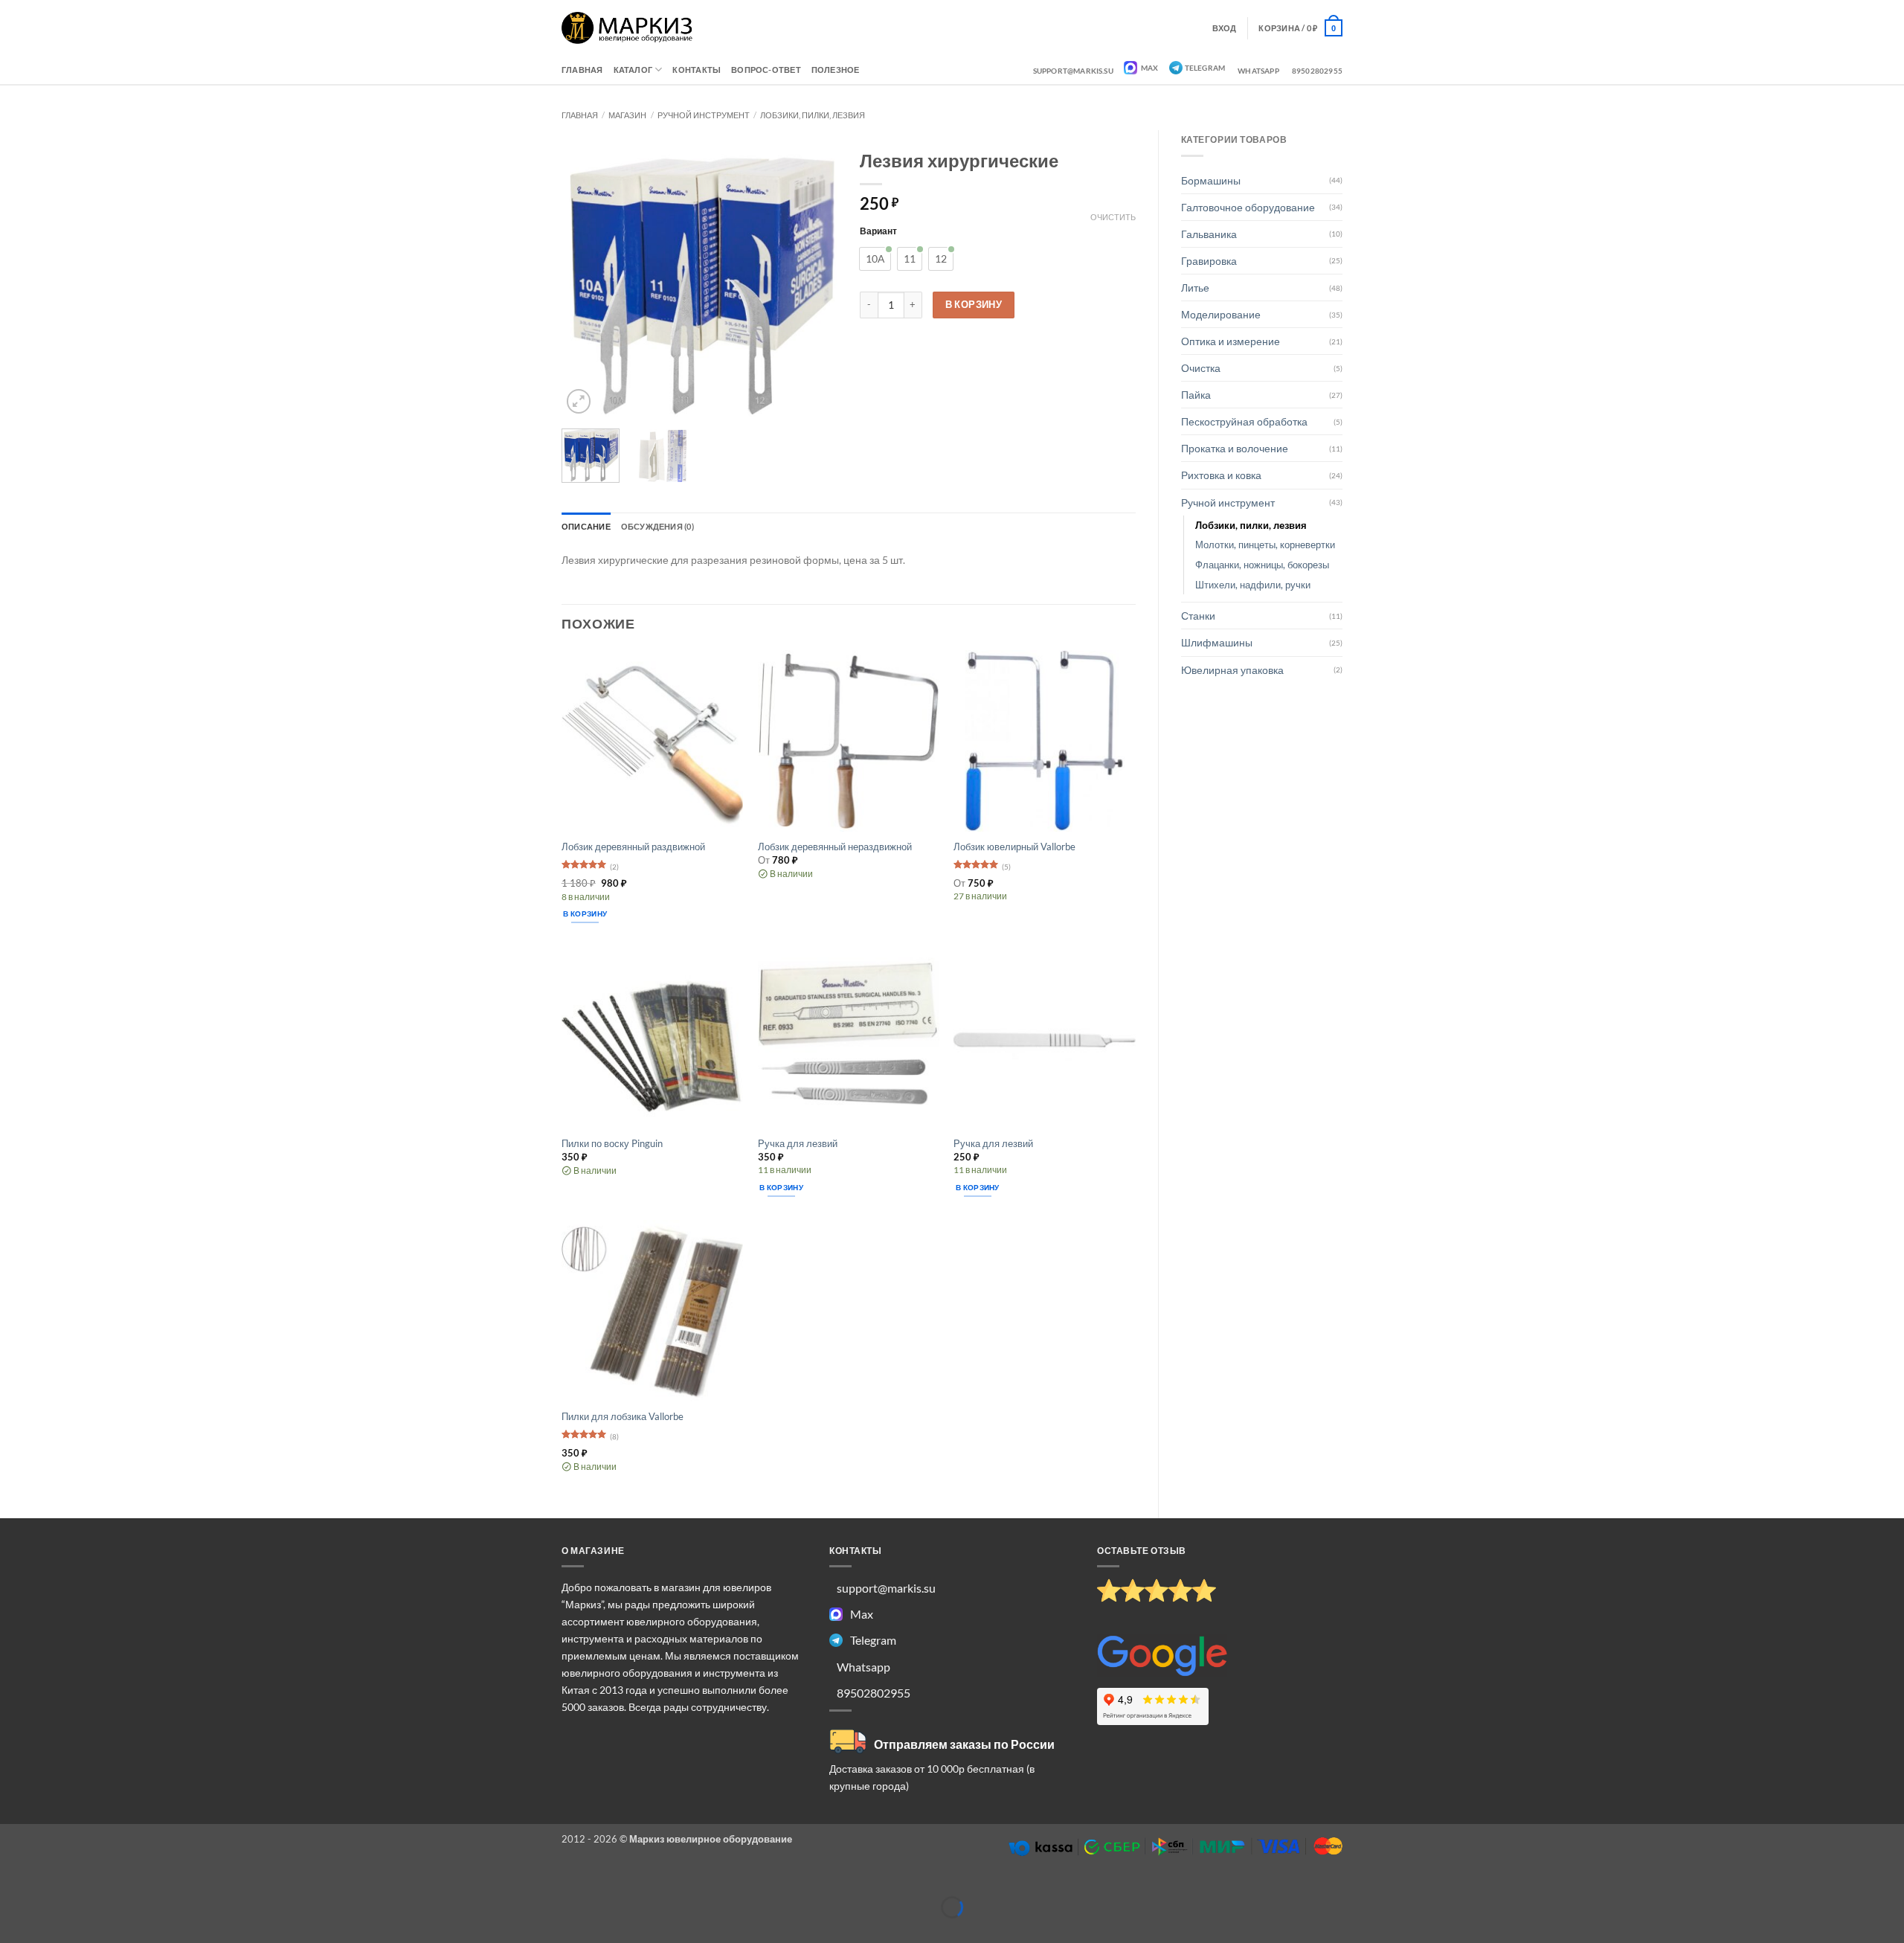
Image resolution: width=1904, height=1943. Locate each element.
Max (1149, 68)
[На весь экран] (49, 1884)
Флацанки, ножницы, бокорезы (1262, 565)
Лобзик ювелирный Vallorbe (1014, 847)
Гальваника (1209, 234)
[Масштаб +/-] (12, 1884)
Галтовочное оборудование (1248, 207)
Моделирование (1221, 314)
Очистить (1113, 217)
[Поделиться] (85, 1884)
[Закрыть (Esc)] (122, 1884)
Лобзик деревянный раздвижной (633, 847)
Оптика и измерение (1231, 341)
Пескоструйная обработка (1244, 421)
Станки (1198, 616)
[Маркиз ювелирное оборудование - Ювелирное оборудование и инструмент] (627, 28)
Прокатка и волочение (1235, 448)
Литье (1195, 288)
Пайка (1196, 395)
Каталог (633, 70)
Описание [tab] (586, 526)
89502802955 (1317, 71)
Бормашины (1211, 180)
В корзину (974, 304)
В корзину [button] (585, 913)
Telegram (1205, 68)
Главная (582, 70)
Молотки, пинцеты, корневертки (1265, 545)
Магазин (627, 115)
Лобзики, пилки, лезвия (813, 115)
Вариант (878, 231)
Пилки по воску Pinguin (612, 1143)
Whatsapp (1258, 71)
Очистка (1201, 368)
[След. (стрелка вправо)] (49, 1930)
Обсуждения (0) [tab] (657, 526)
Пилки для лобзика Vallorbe (623, 1416)
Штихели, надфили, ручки (1253, 585)
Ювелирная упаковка (1232, 670)
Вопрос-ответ (766, 70)
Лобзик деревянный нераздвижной (835, 847)
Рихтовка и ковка (1221, 475)
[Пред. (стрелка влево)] (12, 1930)
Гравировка (1209, 261)
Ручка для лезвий (798, 1143)
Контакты (697, 70)
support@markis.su (1073, 71)
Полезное (836, 70)
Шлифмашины (1217, 642)
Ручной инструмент (704, 115)
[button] (1300, 28)
